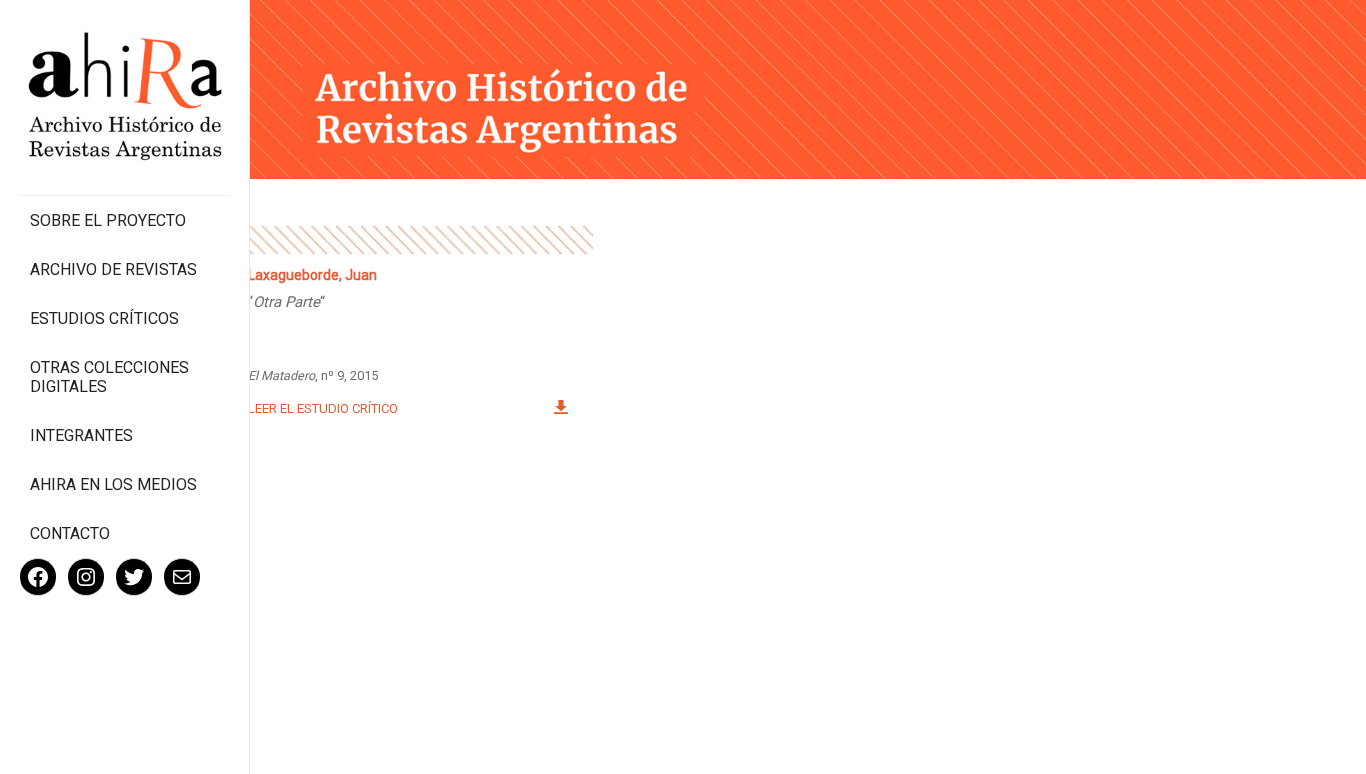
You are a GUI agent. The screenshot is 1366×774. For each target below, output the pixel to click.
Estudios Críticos (104, 318)
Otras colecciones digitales (109, 377)
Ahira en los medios (113, 484)
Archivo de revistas (113, 269)
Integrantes (81, 435)
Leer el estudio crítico (323, 408)
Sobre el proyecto (108, 220)
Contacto (70, 533)
